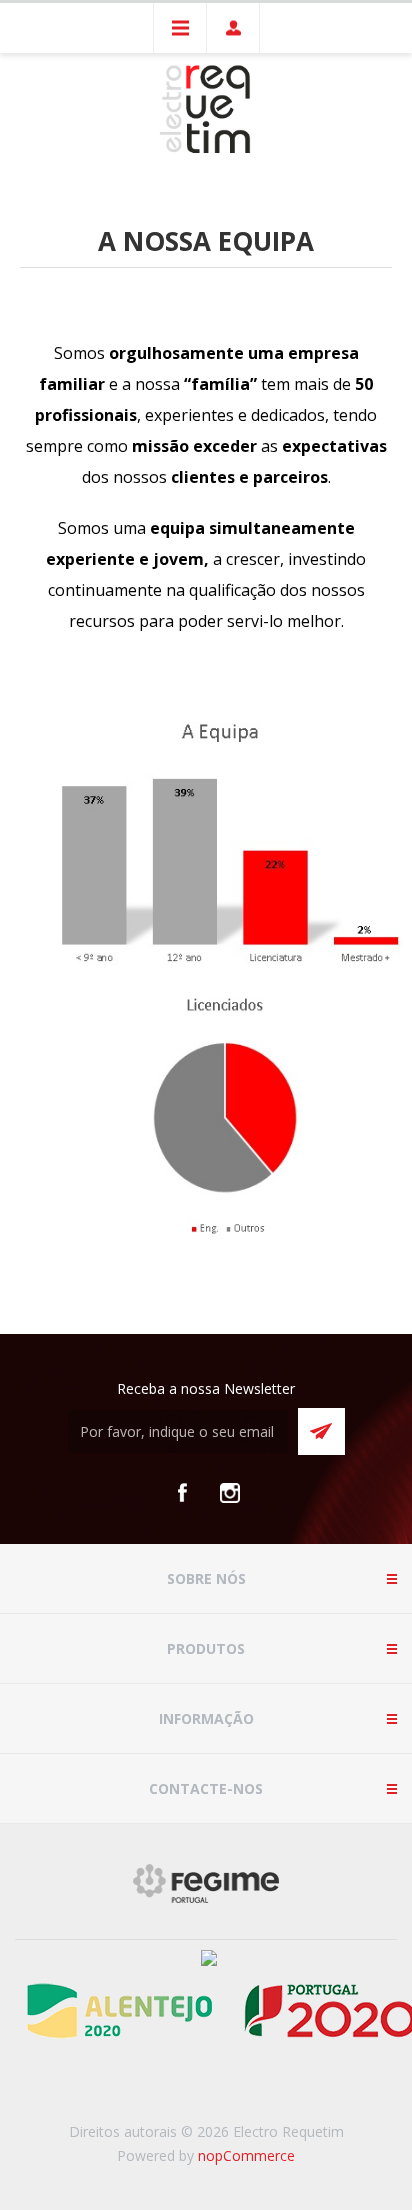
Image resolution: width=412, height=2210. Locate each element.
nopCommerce (246, 2155)
